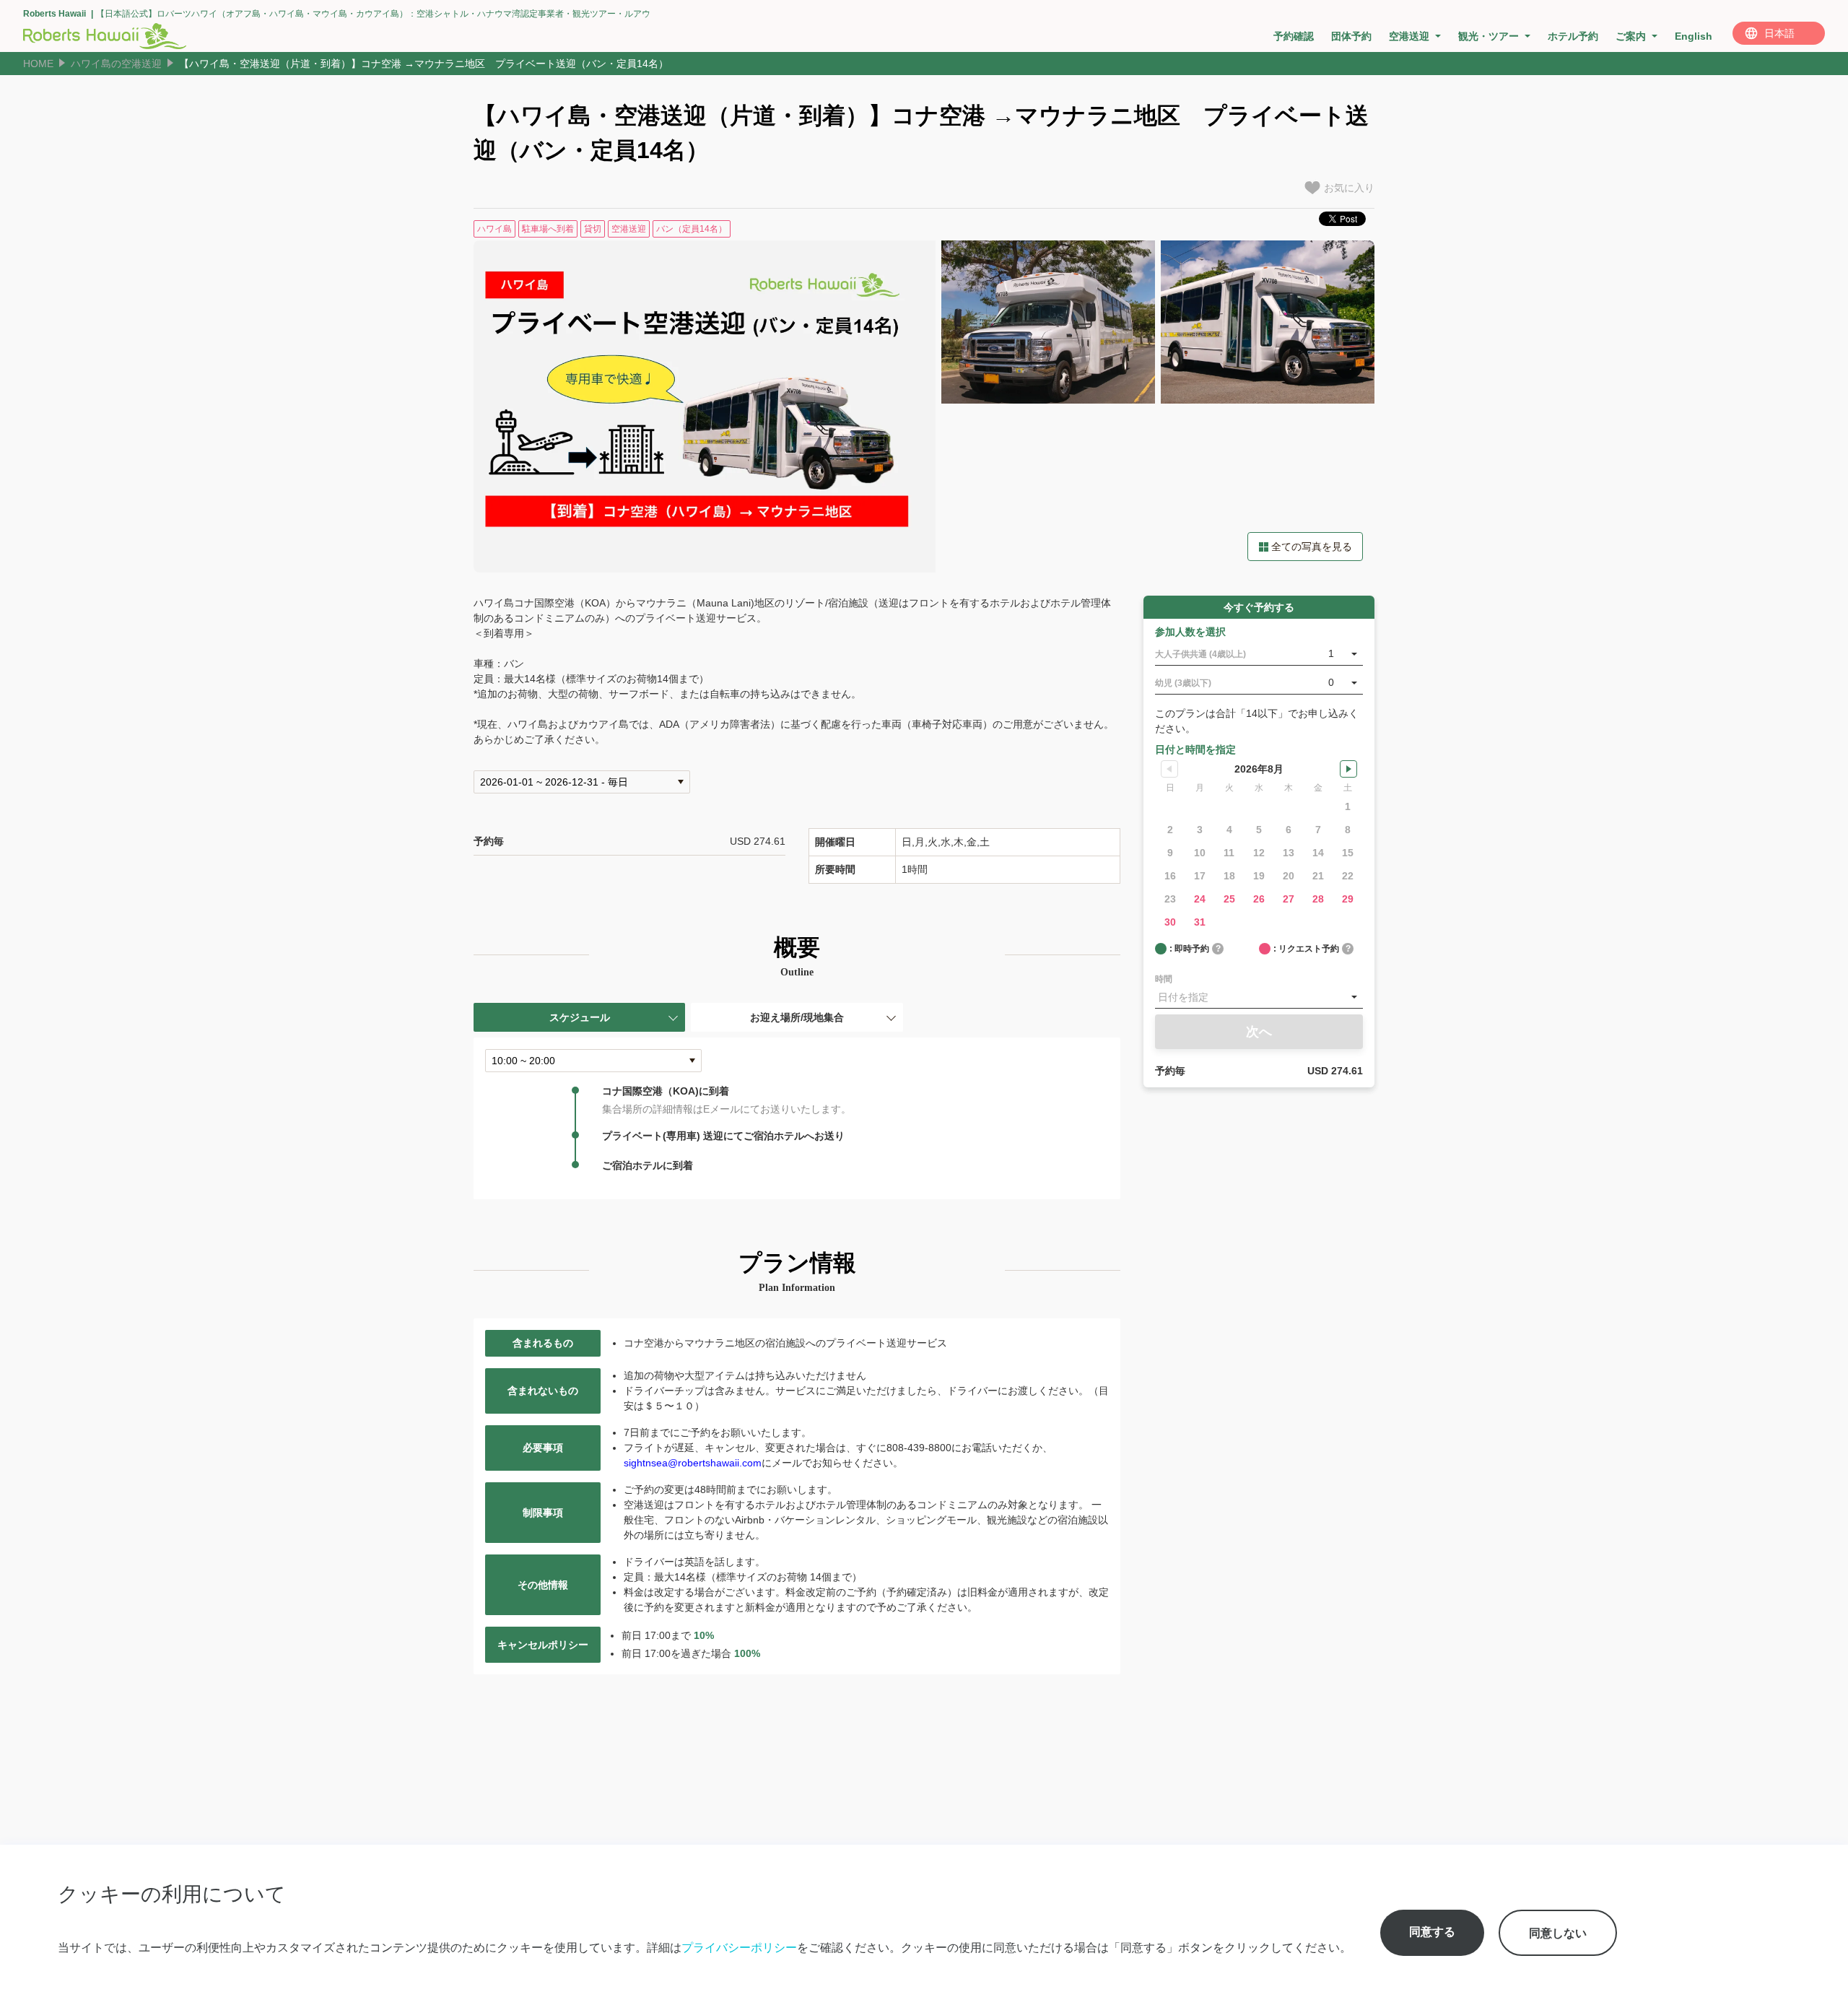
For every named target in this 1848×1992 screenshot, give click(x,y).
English (1694, 36)
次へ (1259, 1032)
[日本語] (1779, 33)
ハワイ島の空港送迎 (116, 64)
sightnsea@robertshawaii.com (693, 1463)
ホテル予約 (1573, 36)
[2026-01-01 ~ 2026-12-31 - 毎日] (582, 782)
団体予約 (1351, 36)
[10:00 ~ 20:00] (593, 1061)
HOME (38, 64)
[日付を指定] (1259, 997)
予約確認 (1294, 36)
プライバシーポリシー (739, 1947)
